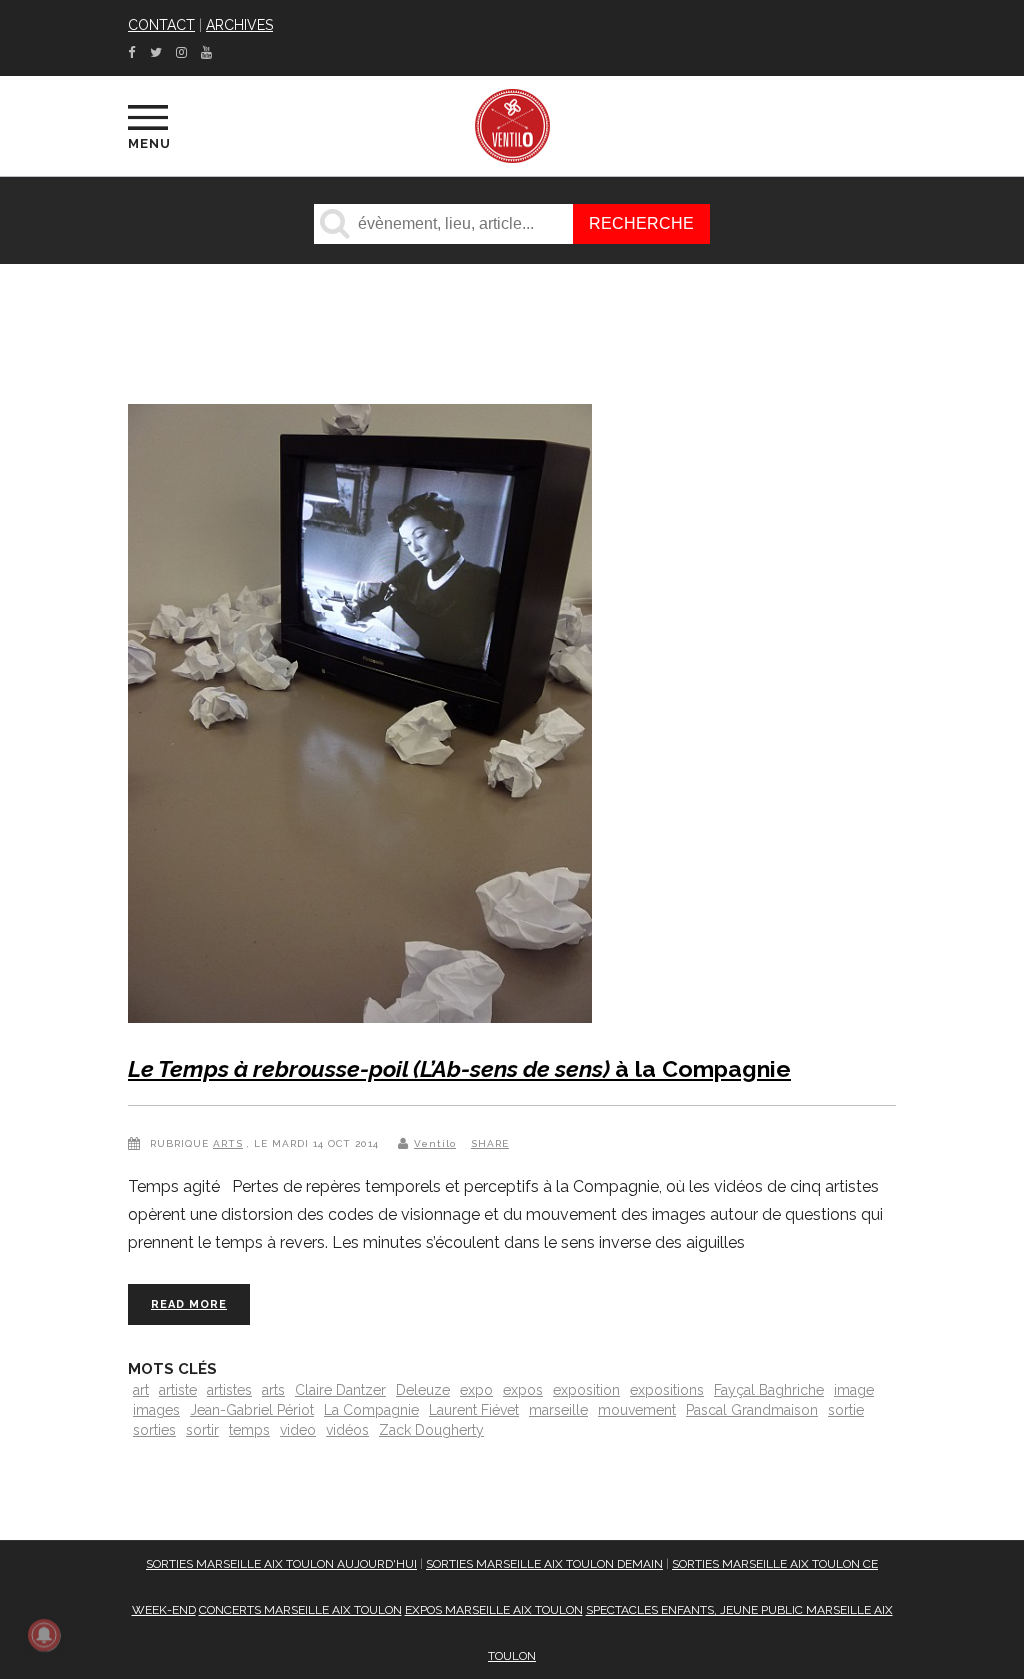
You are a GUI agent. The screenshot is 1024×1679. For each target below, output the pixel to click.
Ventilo (435, 1143)
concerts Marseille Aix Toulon (300, 1610)
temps (249, 1430)
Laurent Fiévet (474, 1410)
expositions (667, 1390)
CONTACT (161, 25)
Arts (228, 1143)
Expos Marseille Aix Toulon (494, 1610)
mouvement (637, 1410)
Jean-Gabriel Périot (252, 1410)
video (298, 1430)
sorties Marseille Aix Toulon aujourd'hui (281, 1564)
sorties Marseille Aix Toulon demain (544, 1564)
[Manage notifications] (44, 1635)
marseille (558, 1410)
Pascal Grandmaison (752, 1410)
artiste (178, 1390)
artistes (229, 1390)
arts (273, 1390)
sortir (202, 1430)
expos (523, 1390)
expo (476, 1390)
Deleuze (423, 1390)
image (854, 1390)
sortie (846, 1410)
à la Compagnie (459, 1068)
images (156, 1410)
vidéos (347, 1430)
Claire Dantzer (340, 1390)
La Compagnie (371, 1410)
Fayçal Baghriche (769, 1390)
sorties (154, 1430)
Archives (239, 25)
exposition (586, 1390)
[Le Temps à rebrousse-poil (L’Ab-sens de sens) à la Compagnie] (360, 717)
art (141, 1390)
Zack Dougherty (431, 1430)
